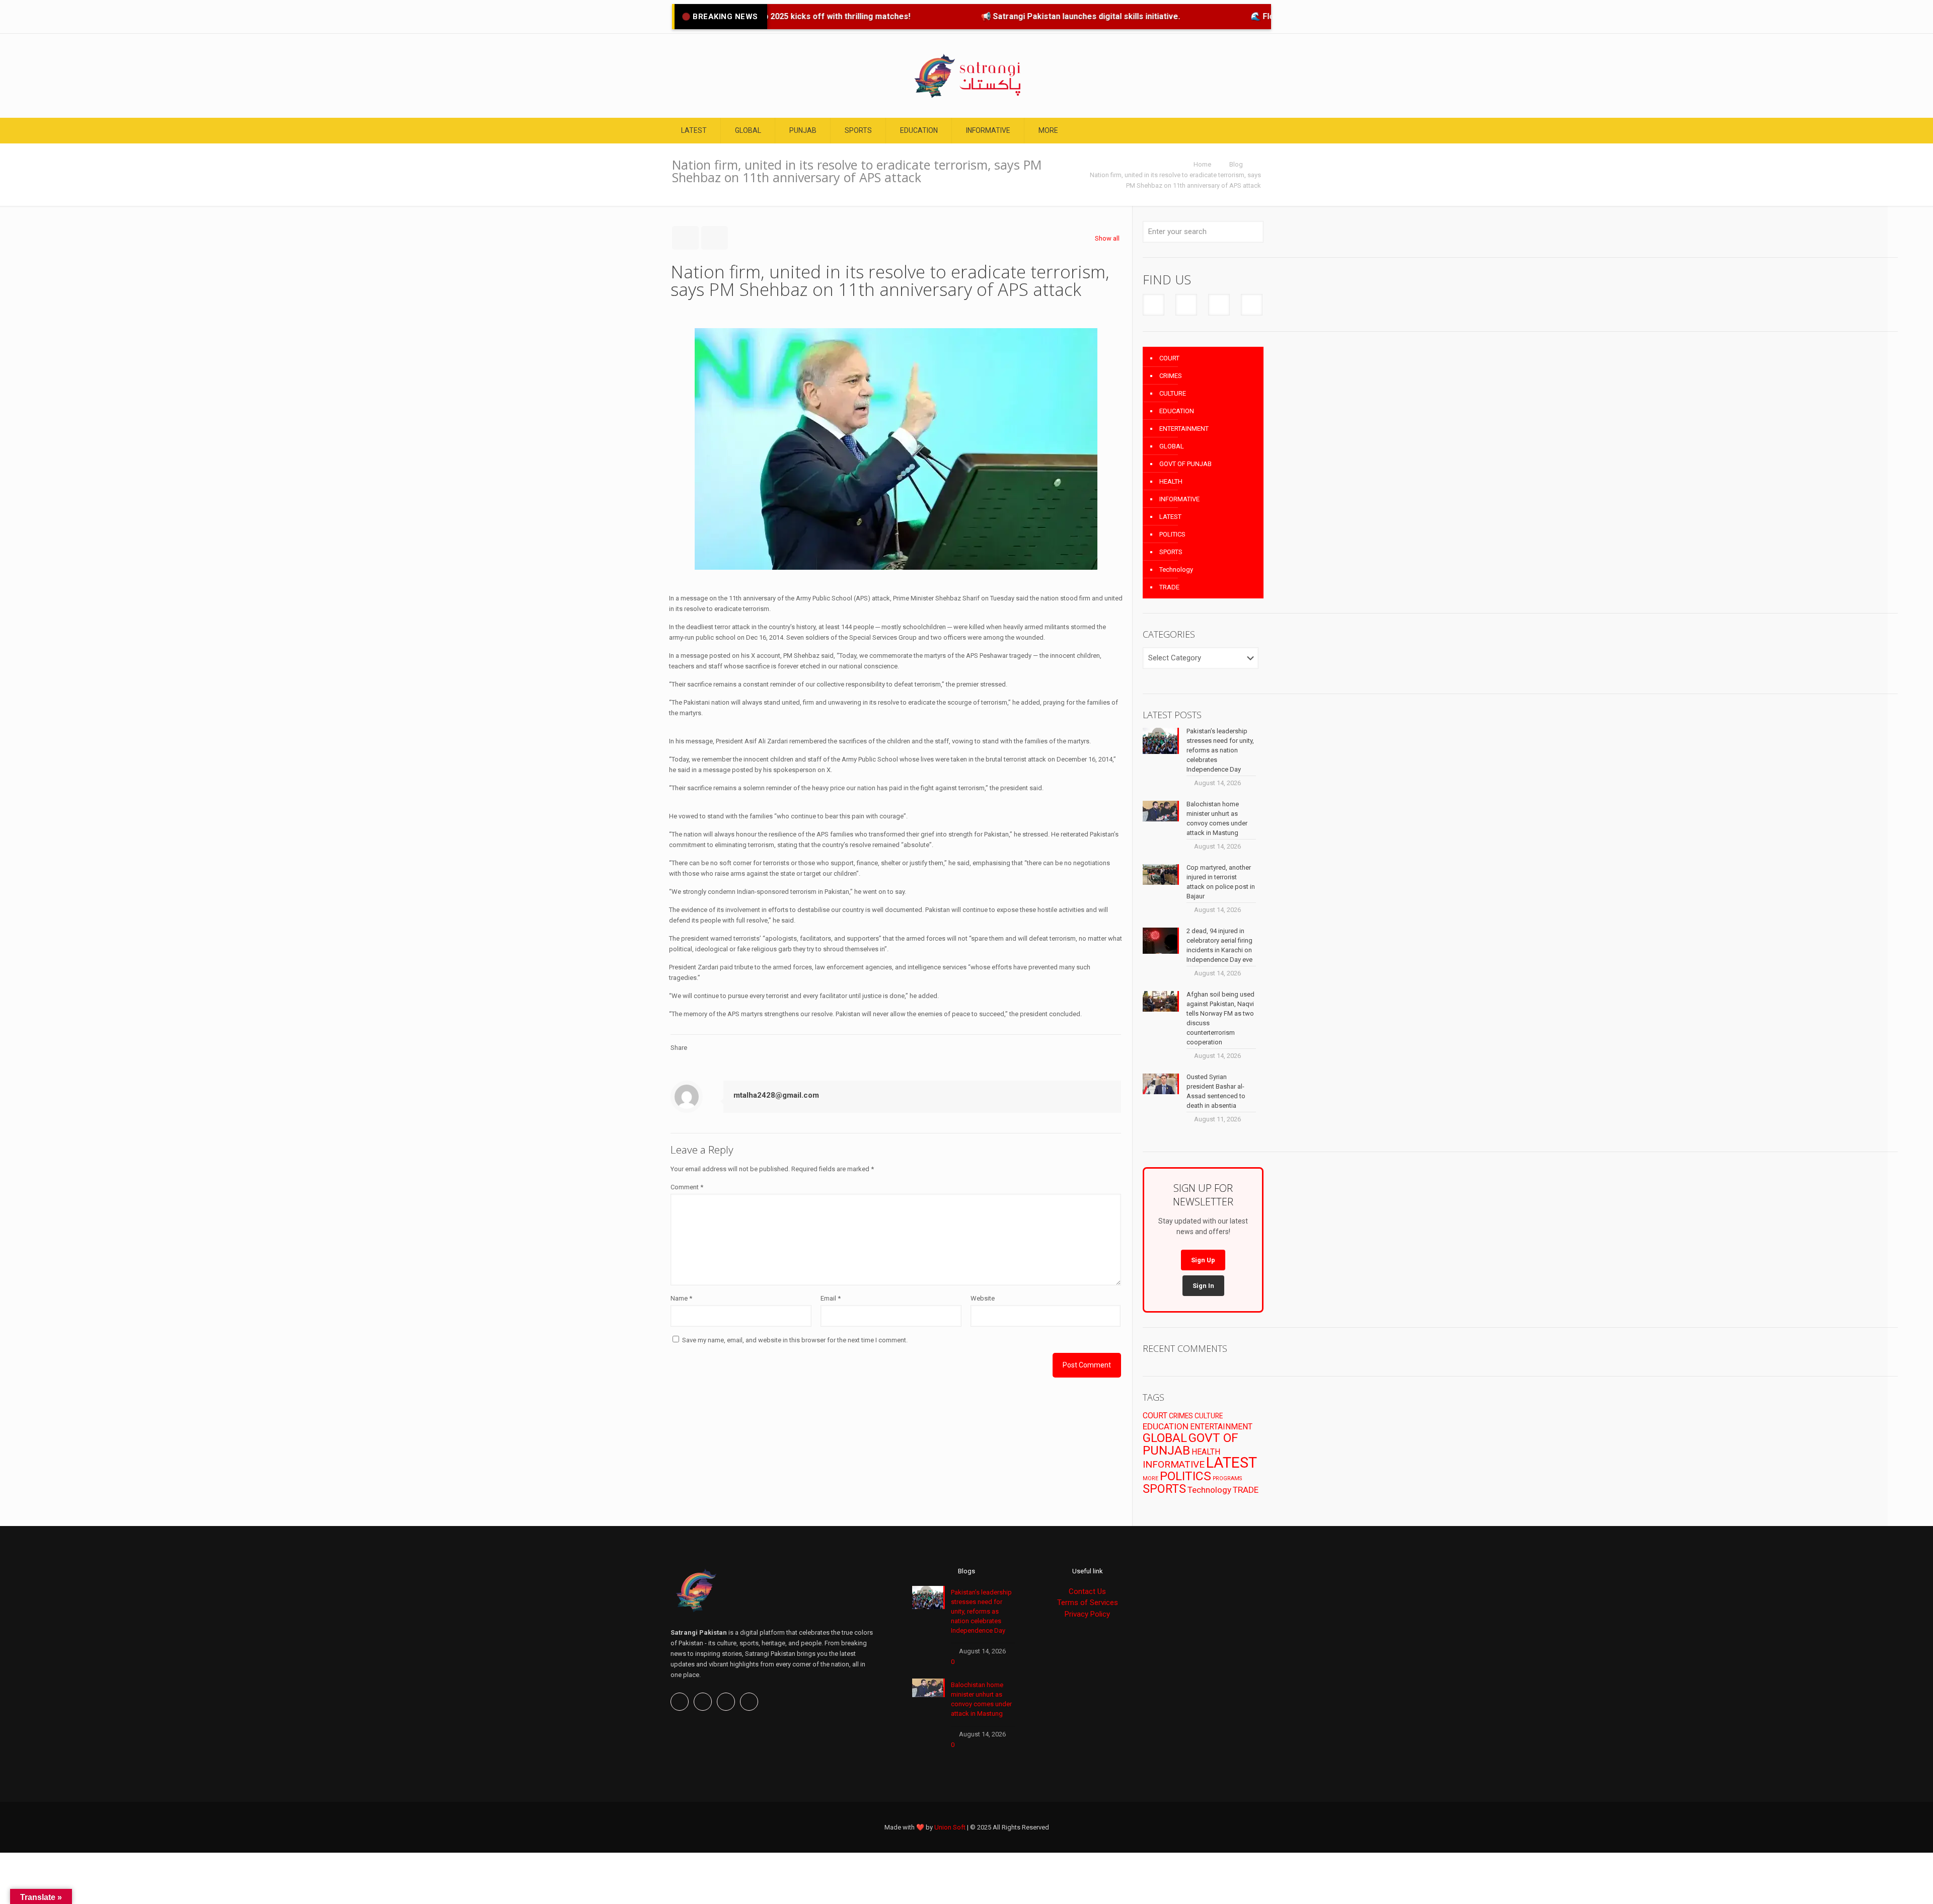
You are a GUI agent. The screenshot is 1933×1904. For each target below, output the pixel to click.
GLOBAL (1172, 446)
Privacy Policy (1087, 1614)
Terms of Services (1088, 1603)
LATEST (1170, 517)
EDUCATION (1177, 411)
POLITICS (1172, 534)
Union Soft (950, 1827)
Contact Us (1087, 1591)
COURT (1169, 358)
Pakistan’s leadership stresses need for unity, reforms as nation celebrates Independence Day (981, 1611)
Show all (1107, 238)
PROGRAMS (1227, 1478)
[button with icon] (1154, 305)
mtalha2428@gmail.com (776, 1095)
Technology (1176, 569)
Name (681, 1298)
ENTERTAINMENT (1184, 429)
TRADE (1169, 587)
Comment (687, 1187)
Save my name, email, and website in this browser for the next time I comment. (795, 1340)
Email (831, 1298)
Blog (1236, 164)
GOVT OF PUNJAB (1185, 464)
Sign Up (1203, 1260)
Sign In (1203, 1286)
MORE (1150, 1478)
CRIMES (1171, 376)
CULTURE (1173, 393)
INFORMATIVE (1179, 499)
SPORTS (1171, 552)
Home (1202, 164)
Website (983, 1298)
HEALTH (1171, 481)
